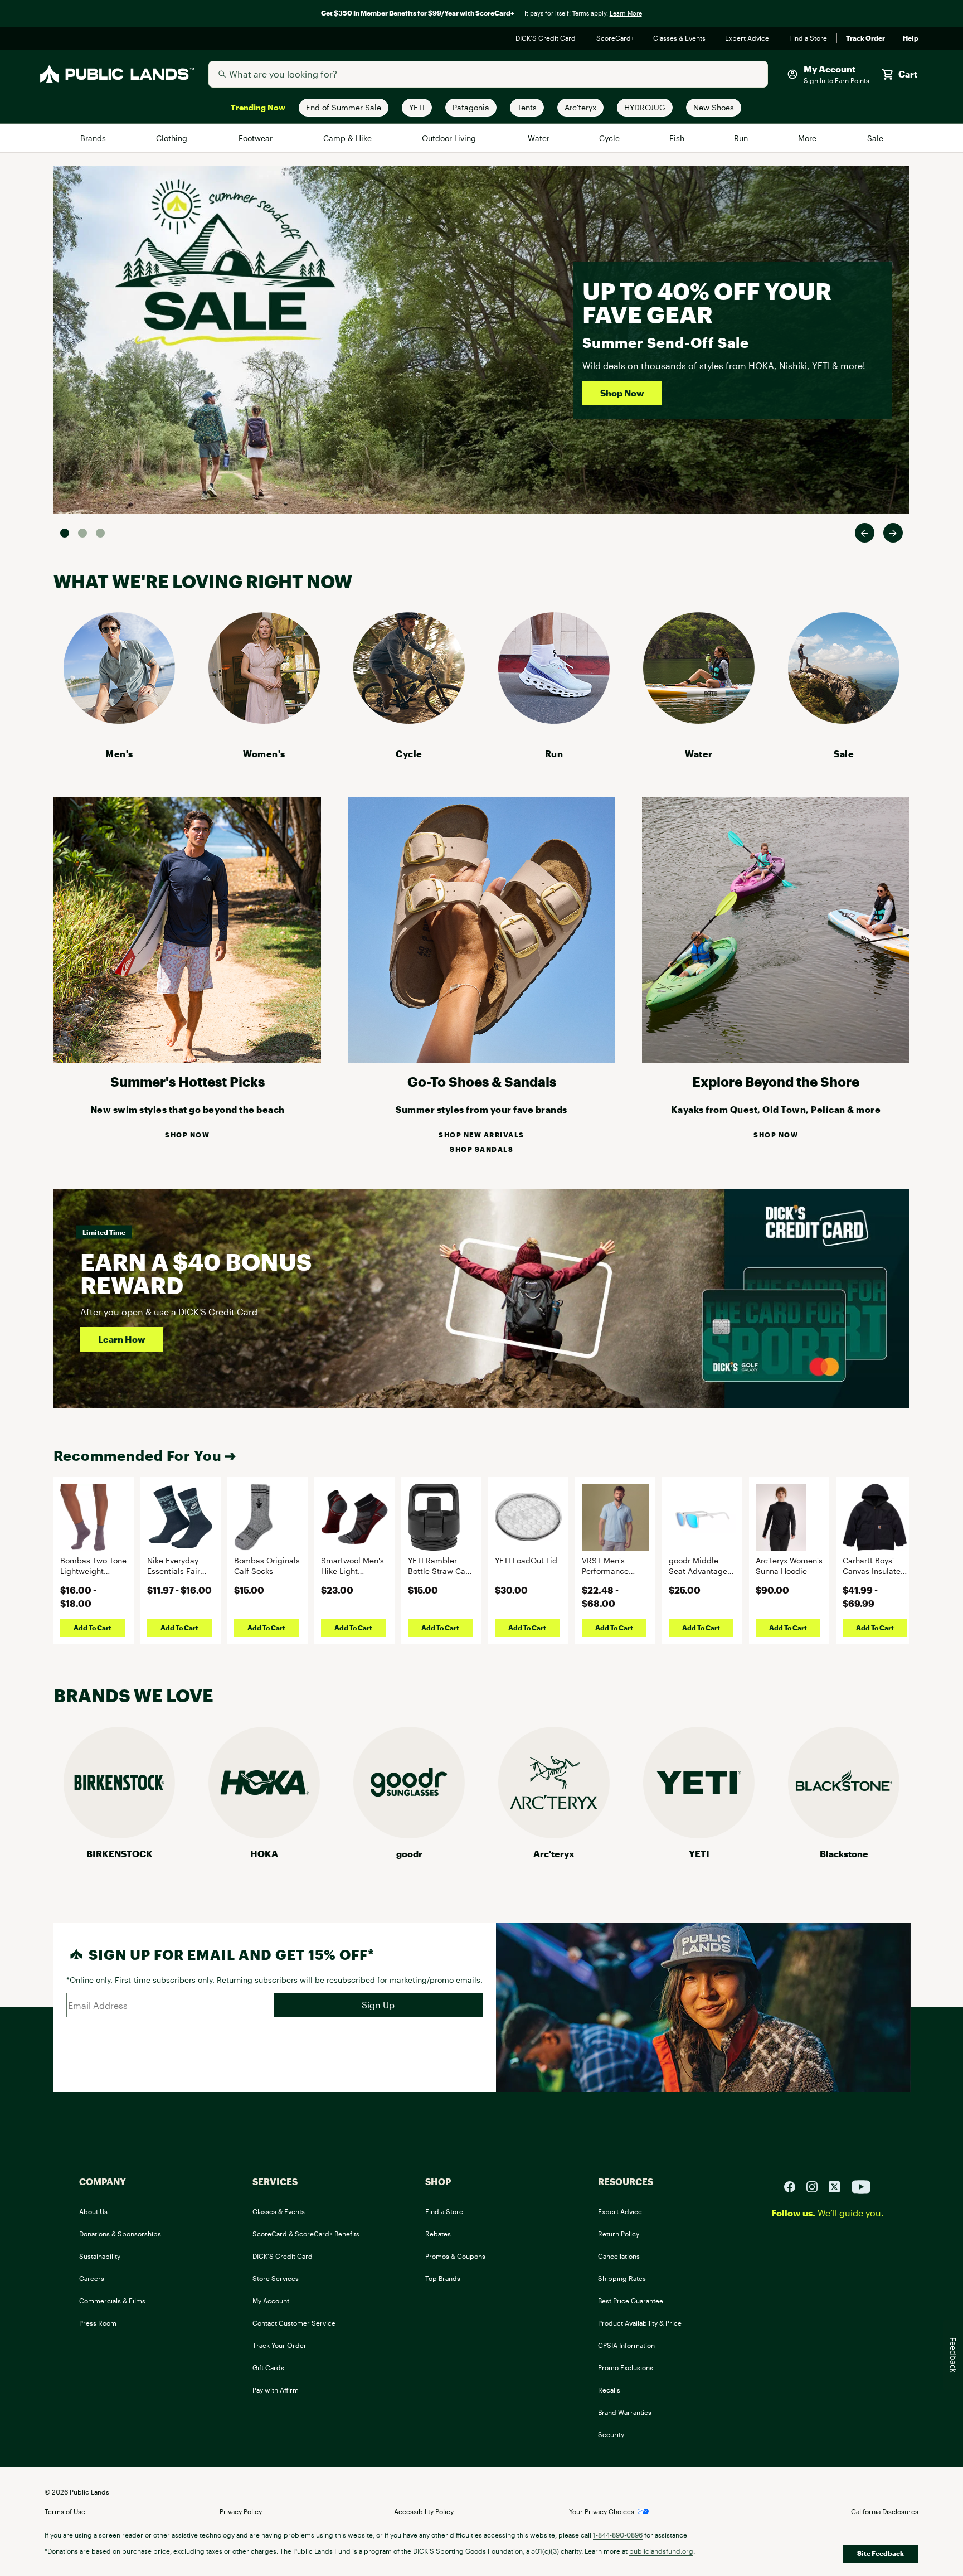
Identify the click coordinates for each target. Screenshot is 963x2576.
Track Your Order (279, 2345)
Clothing (173, 138)
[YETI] (699, 1835)
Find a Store (808, 38)
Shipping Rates (622, 2278)
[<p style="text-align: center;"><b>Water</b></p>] (699, 720)
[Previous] (865, 533)
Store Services (276, 2278)
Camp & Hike (348, 138)
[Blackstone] (844, 1835)
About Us (93, 2211)
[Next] (893, 533)
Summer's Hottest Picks (188, 1081)
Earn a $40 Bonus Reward (196, 1273)
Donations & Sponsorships (120, 2234)
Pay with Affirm (276, 2390)
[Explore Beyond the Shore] (776, 1060)
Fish (677, 138)
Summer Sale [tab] (65, 533)
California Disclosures (885, 2511)
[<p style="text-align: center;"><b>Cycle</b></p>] (409, 720)
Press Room (98, 2323)
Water (539, 138)
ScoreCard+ (616, 38)
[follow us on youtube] (861, 2185)
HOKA (264, 1854)
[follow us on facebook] (794, 2185)
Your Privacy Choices (602, 2511)
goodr (409, 1854)
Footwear (257, 138)
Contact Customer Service (294, 2323)
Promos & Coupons (455, 2256)
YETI (699, 1854)
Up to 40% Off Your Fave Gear (707, 302)
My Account (271, 2301)
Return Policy (619, 2234)
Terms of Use (65, 2511)
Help (911, 38)
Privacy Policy (241, 2511)
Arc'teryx (554, 1854)
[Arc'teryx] (554, 1835)
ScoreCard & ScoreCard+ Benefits (306, 2234)
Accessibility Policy (424, 2511)
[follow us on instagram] (816, 2185)
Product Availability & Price (640, 2323)
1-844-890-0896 (618, 2535)
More (808, 138)
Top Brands (443, 2278)
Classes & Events (680, 38)
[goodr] (409, 1835)
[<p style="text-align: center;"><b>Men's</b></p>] (119, 720)
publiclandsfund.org (661, 2551)
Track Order (865, 38)
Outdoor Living (451, 138)
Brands (94, 138)
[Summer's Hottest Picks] (187, 1060)
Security (611, 2434)
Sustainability (100, 2256)
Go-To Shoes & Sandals (482, 1081)
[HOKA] (264, 1835)
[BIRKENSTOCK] (119, 1835)
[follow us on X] (839, 2185)
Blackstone (844, 1854)
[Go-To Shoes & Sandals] (481, 1060)
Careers (92, 2278)
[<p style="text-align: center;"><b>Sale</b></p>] (844, 720)
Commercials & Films (112, 2301)
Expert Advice (748, 38)
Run (742, 138)
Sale (875, 138)
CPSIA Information (626, 2345)
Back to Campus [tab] (82, 533)
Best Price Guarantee (631, 2301)
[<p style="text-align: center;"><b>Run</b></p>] (554, 720)
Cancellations (619, 2256)
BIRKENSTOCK (120, 1854)
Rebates (438, 2234)
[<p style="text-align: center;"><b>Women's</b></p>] (264, 720)
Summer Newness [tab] (100, 533)
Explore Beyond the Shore (776, 1081)
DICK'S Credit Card (547, 38)
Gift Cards (268, 2367)
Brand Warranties (625, 2412)
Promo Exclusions (626, 2367)
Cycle (610, 138)
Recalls (609, 2390)
